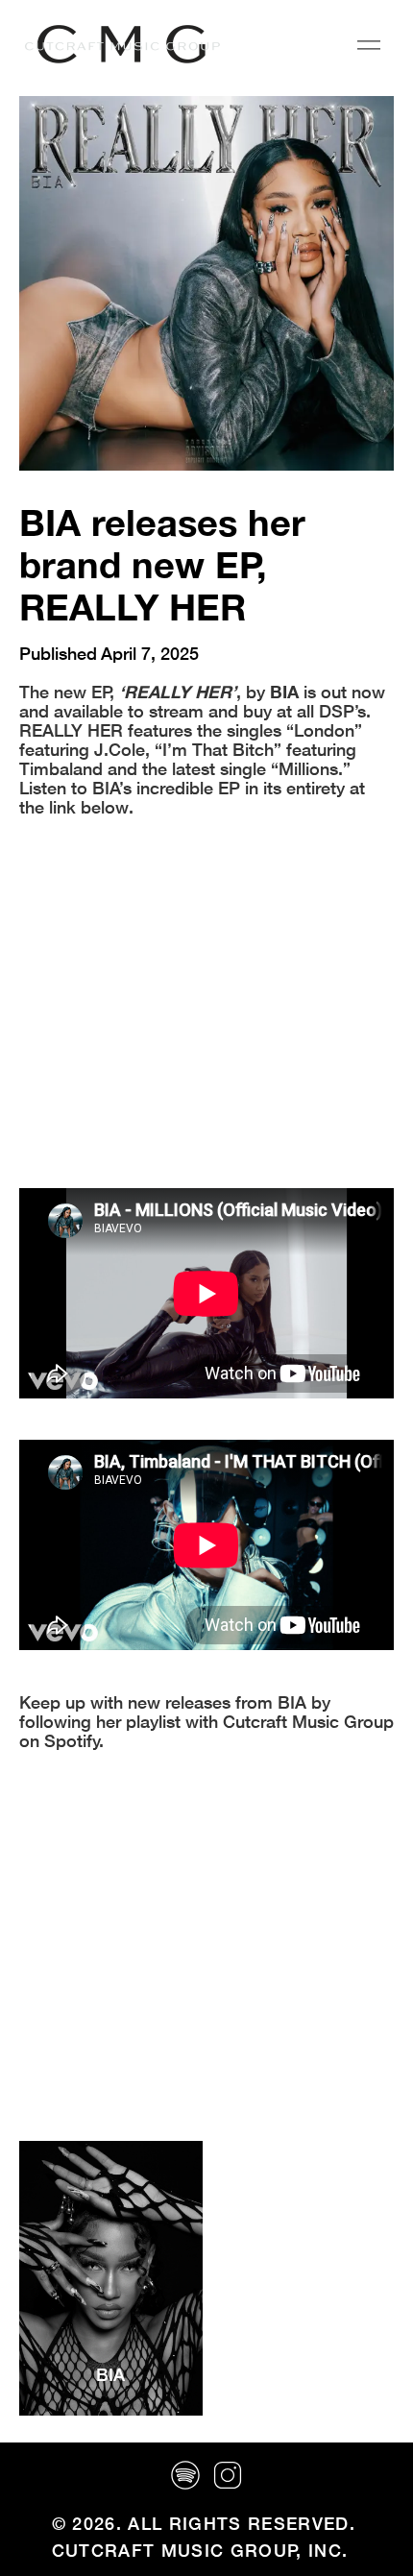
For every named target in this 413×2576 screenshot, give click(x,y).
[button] (369, 45)
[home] (118, 44)
